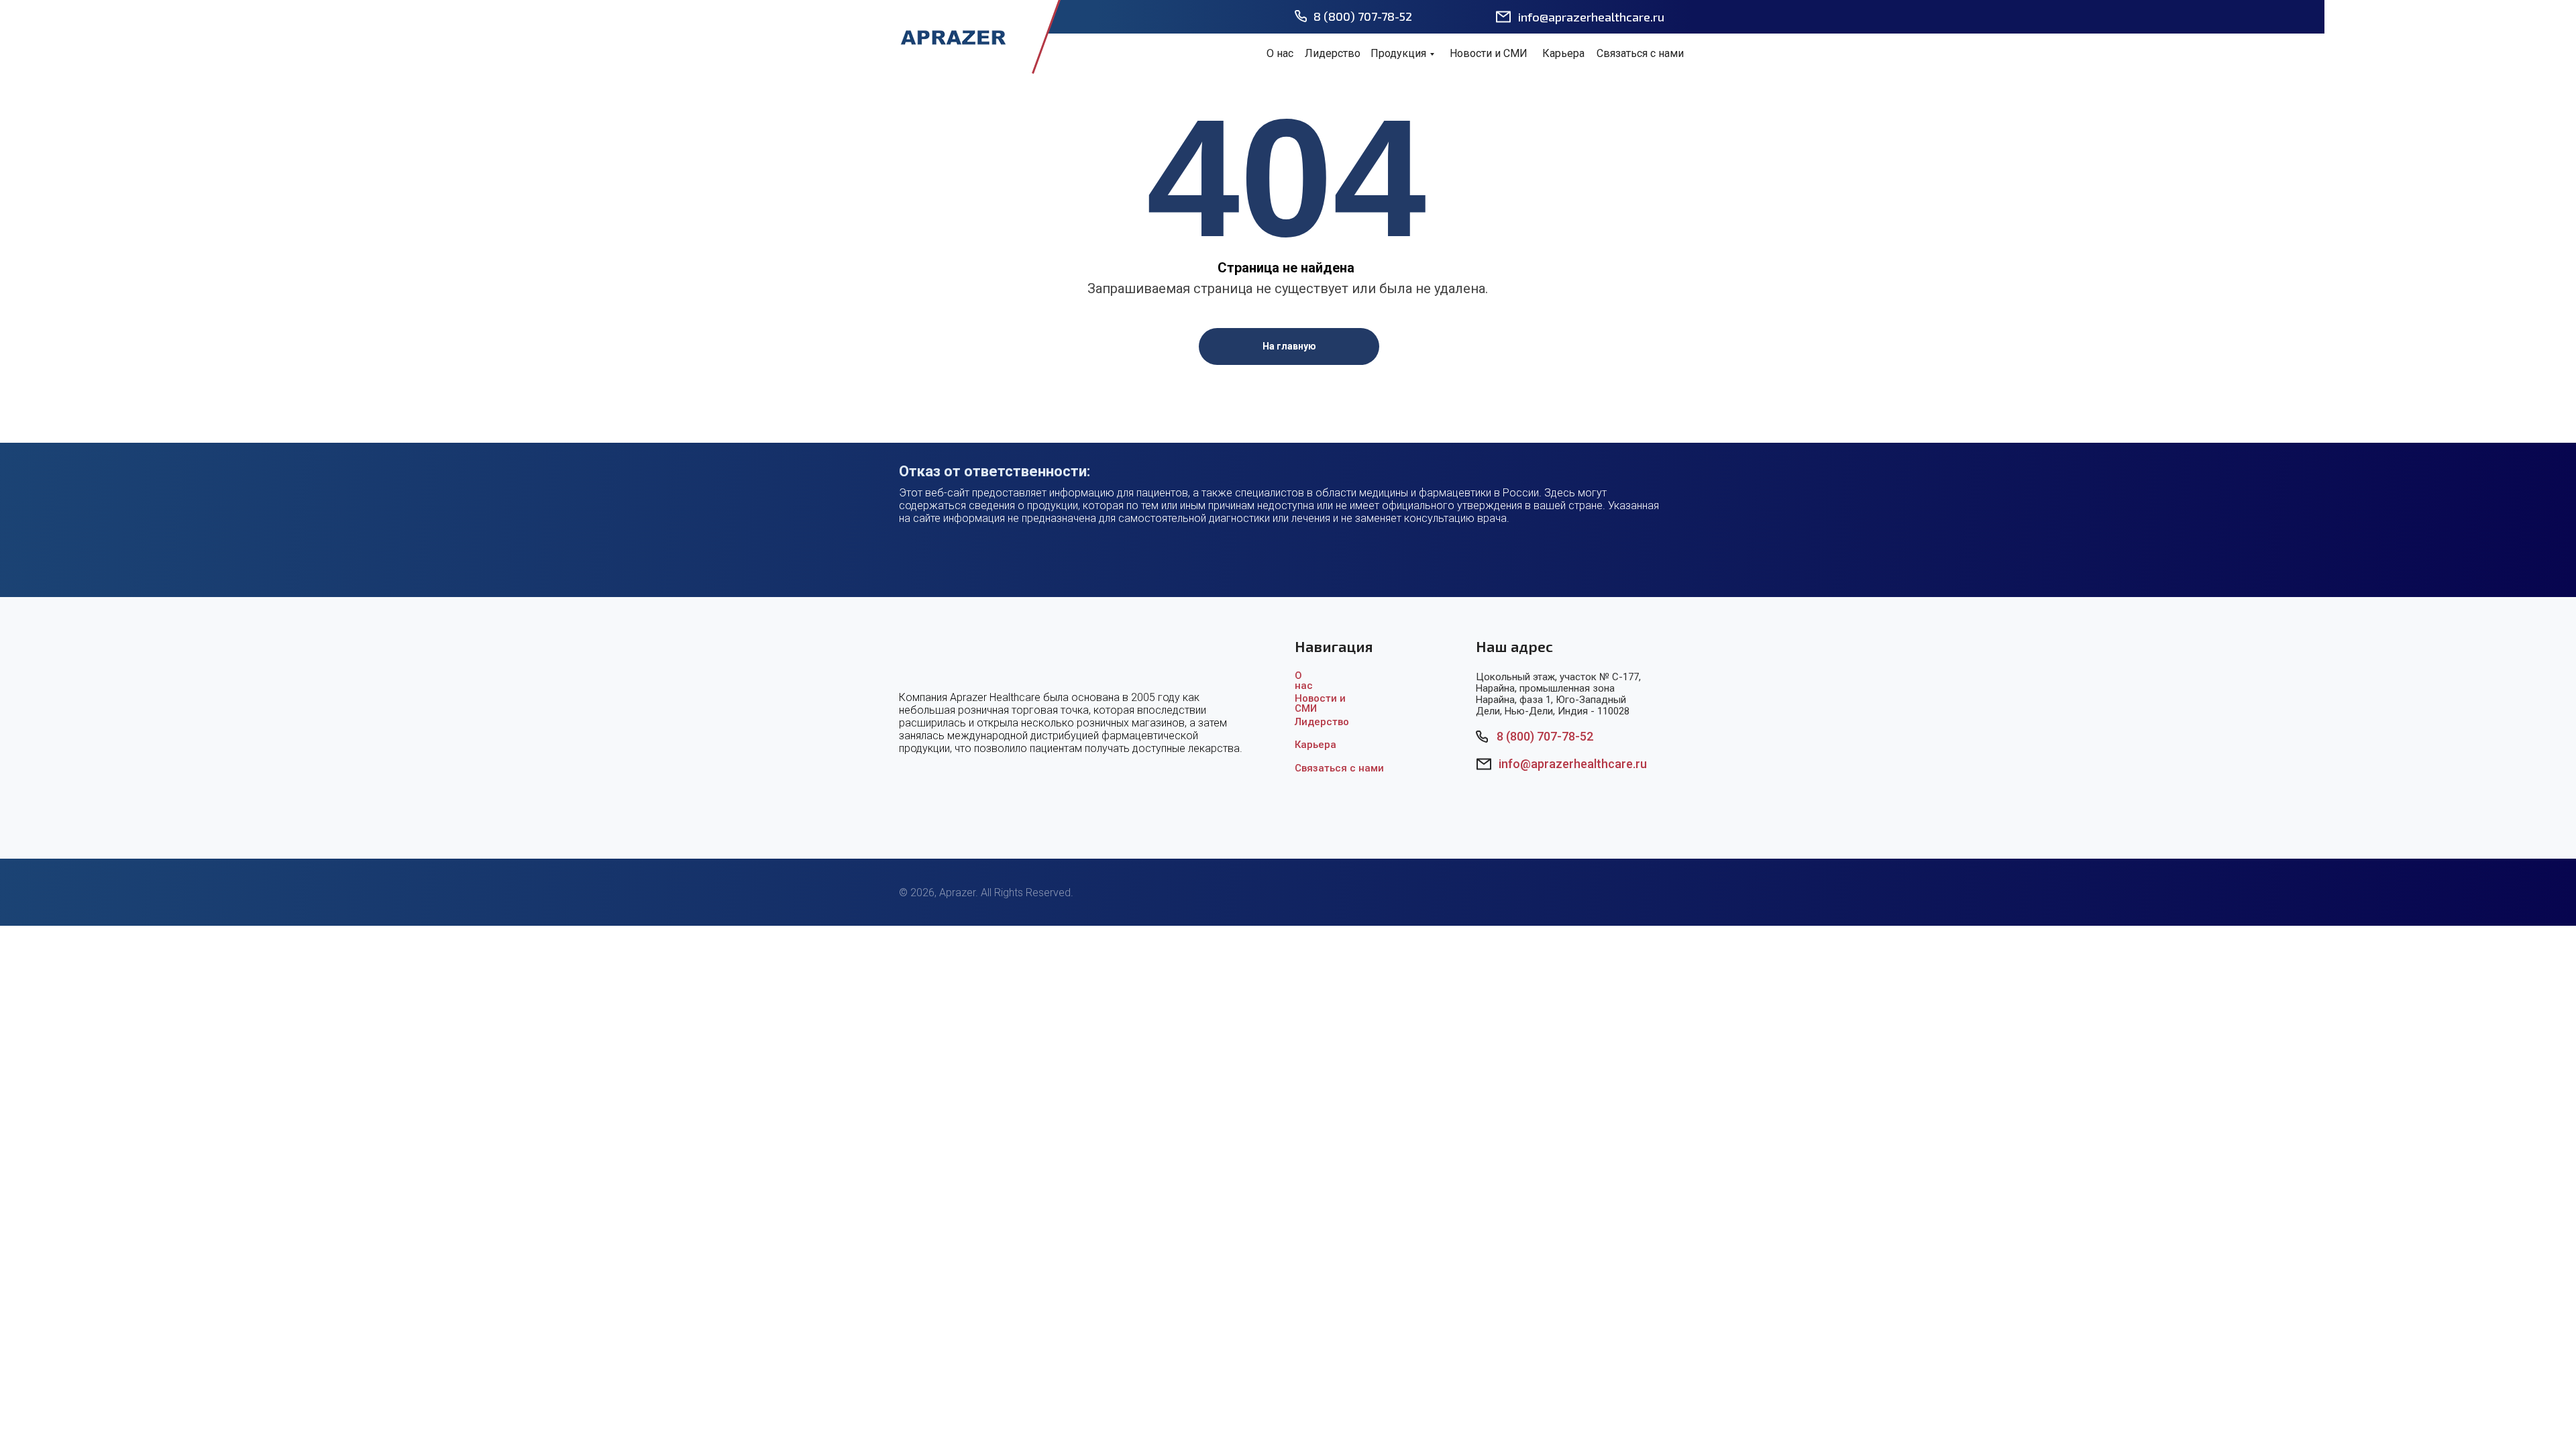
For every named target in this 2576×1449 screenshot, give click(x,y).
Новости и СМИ (1489, 53)
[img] (953, 37)
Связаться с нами (1640, 53)
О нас (1280, 53)
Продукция (1398, 53)
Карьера (1563, 53)
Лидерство (1333, 53)
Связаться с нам (1336, 768)
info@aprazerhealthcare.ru (1591, 17)
